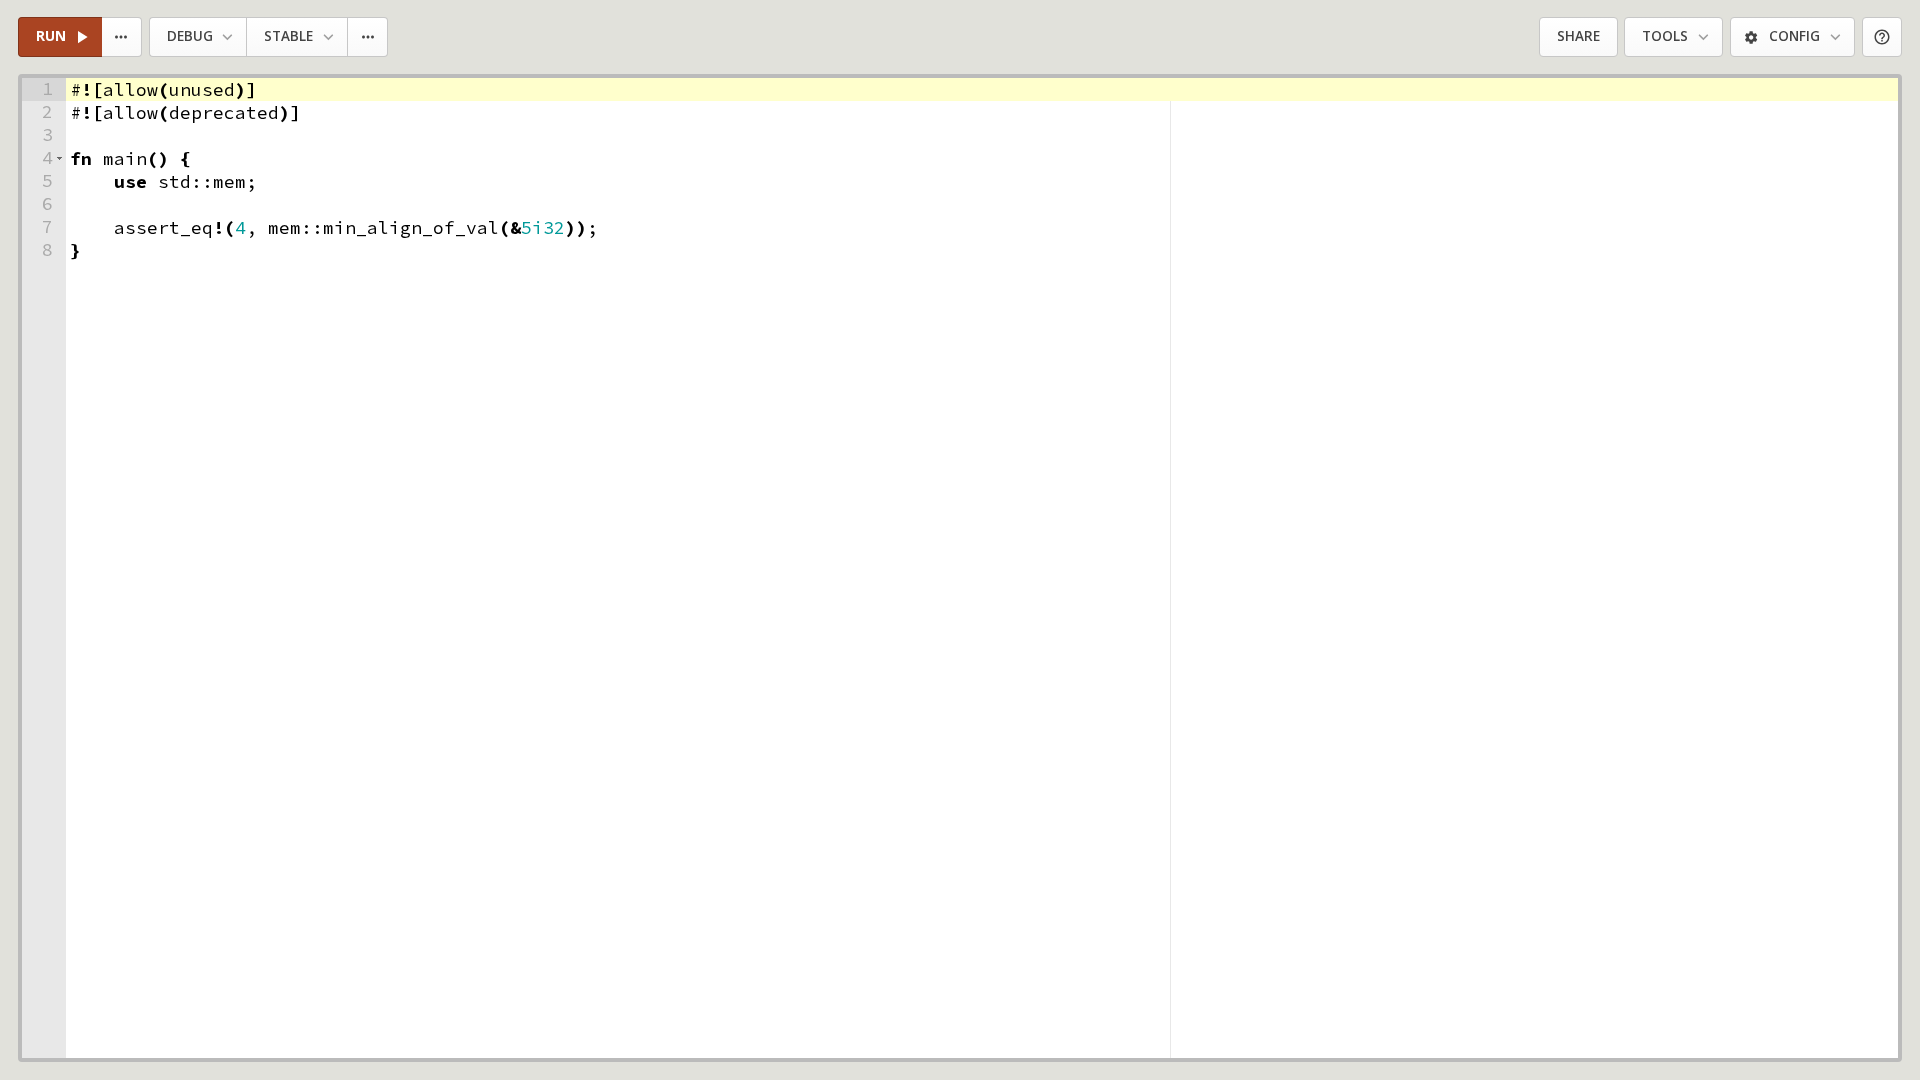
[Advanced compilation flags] (368, 37)
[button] (59, 158)
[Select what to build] (122, 37)
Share (1578, 36)
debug (190, 36)
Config (1794, 36)
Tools (1665, 36)
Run (51, 36)
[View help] (1882, 37)
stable (288, 36)
